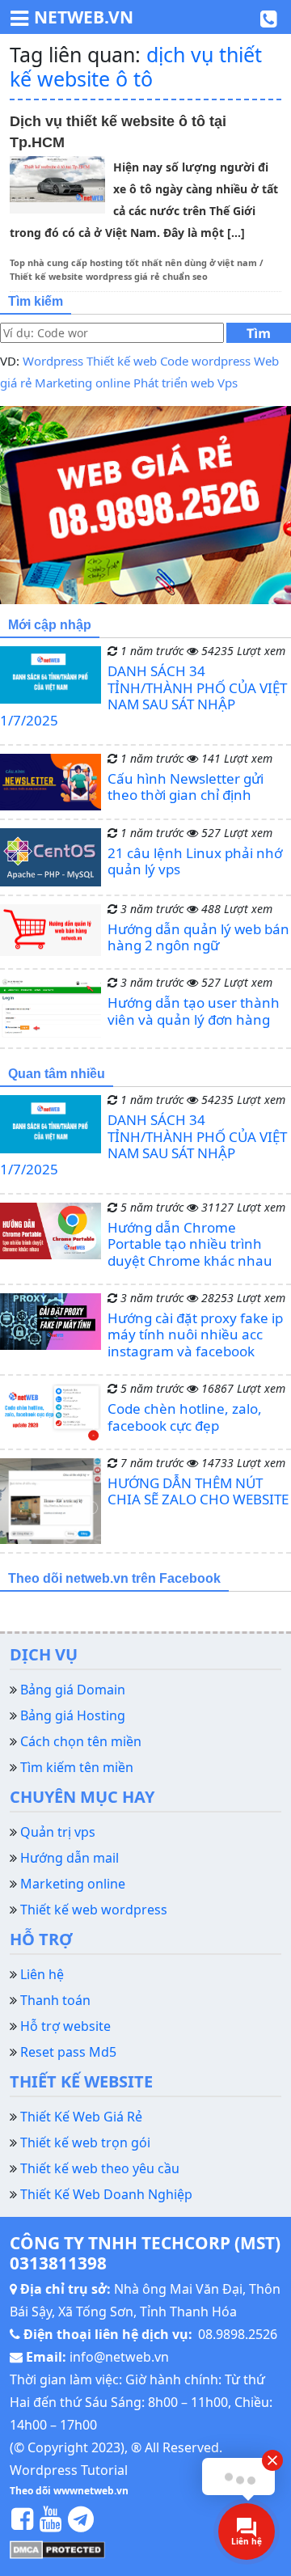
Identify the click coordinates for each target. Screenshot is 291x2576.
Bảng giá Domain (73, 1690)
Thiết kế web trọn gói (85, 2142)
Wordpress (53, 361)
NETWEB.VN (84, 17)
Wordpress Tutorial (69, 2470)
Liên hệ (42, 1974)
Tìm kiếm (259, 334)
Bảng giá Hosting (73, 1715)
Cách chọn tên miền (81, 1741)
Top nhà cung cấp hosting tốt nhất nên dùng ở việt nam (133, 262)
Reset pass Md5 (68, 2052)
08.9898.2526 (238, 2334)
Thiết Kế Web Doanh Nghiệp (106, 2194)
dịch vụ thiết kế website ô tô (136, 66)
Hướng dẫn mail (70, 1858)
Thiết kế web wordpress (94, 1910)
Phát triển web (174, 383)
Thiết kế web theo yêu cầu (100, 2168)
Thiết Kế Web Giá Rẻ (81, 2117)
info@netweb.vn (119, 2357)
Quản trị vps (58, 1832)
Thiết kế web (122, 361)
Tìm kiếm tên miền (77, 1767)
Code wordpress (205, 361)
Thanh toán (55, 2000)
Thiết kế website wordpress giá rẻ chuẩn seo (109, 276)
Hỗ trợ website (65, 2026)
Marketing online (82, 383)
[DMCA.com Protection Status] (57, 2549)
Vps (228, 383)
